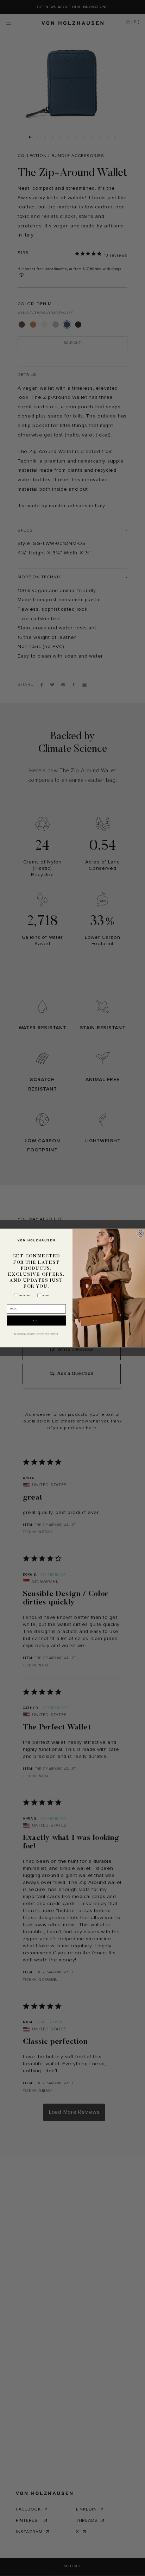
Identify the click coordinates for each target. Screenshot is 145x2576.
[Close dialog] (140, 1233)
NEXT (36, 1320)
